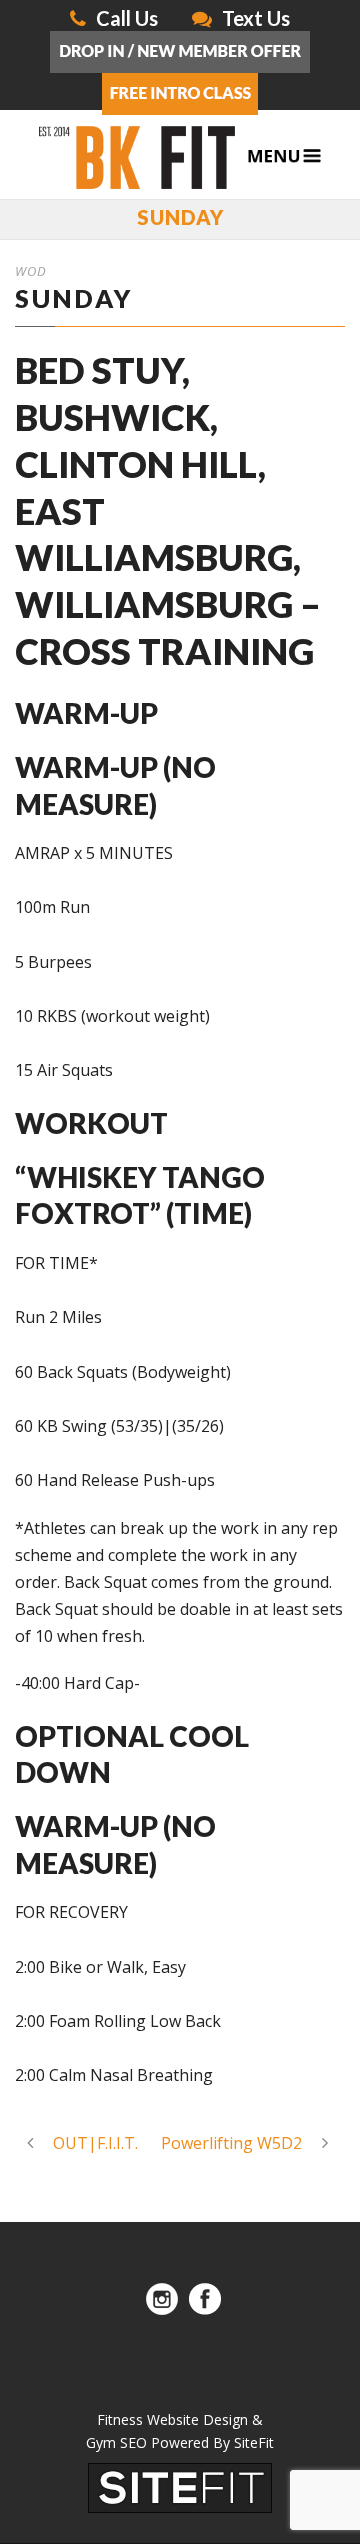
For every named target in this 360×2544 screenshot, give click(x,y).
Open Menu (284, 156)
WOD (31, 271)
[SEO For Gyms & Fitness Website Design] (180, 2487)
